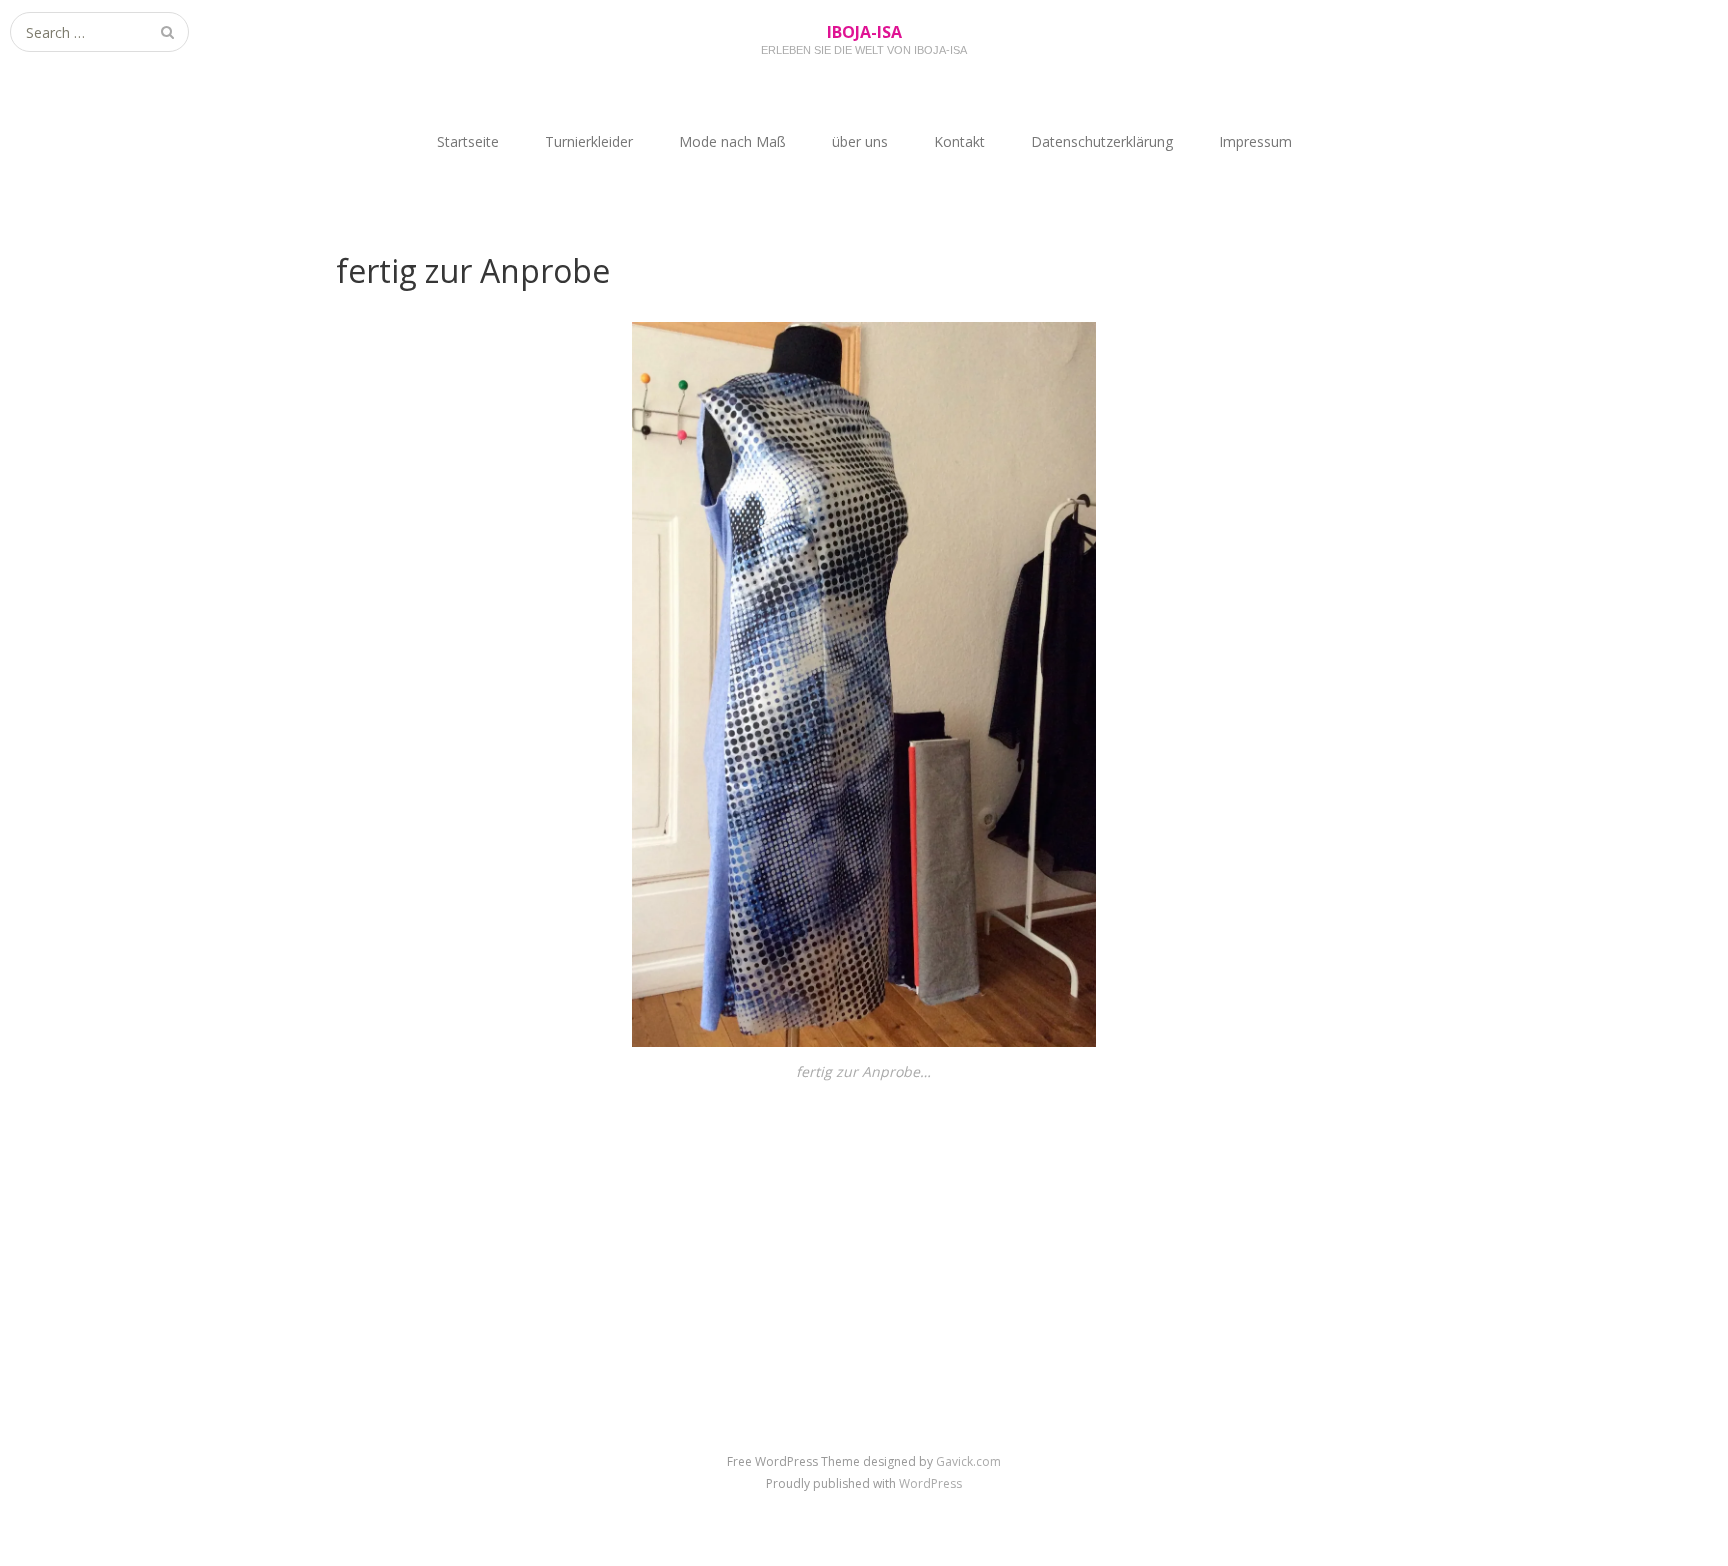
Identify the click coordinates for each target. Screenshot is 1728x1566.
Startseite (468, 141)
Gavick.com (968, 1461)
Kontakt (959, 141)
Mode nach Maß (732, 141)
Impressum (1255, 141)
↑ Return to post (864, 1207)
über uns (860, 141)
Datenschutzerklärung (1102, 141)
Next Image (1349, 1176)
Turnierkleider (589, 141)
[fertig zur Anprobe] (864, 1041)
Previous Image (391, 1176)
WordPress (930, 1483)
